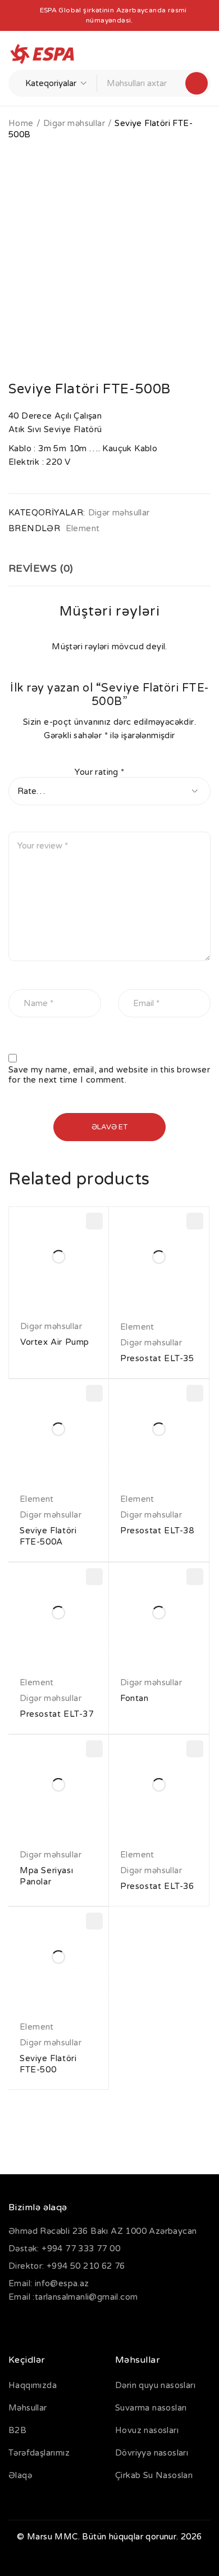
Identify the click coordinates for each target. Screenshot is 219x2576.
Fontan (134, 1698)
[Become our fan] (20, 2323)
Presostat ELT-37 (57, 1714)
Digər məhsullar (74, 123)
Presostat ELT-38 (157, 1531)
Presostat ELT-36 (157, 1886)
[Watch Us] (50, 2323)
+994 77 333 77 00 (81, 2249)
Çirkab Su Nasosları (154, 2475)
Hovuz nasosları (147, 2430)
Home (21, 123)
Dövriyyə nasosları (152, 2453)
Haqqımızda (33, 2385)
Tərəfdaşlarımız (39, 2453)
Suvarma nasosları (151, 2408)
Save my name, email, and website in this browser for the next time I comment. (109, 1075)
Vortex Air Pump (55, 1342)
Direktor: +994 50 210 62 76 (67, 2266)
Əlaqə (20, 2475)
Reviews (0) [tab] (41, 568)
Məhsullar (28, 2408)
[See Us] (81, 2323)
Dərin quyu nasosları (155, 2385)
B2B (17, 2430)
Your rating (99, 772)
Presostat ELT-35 (157, 1358)
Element (83, 528)
